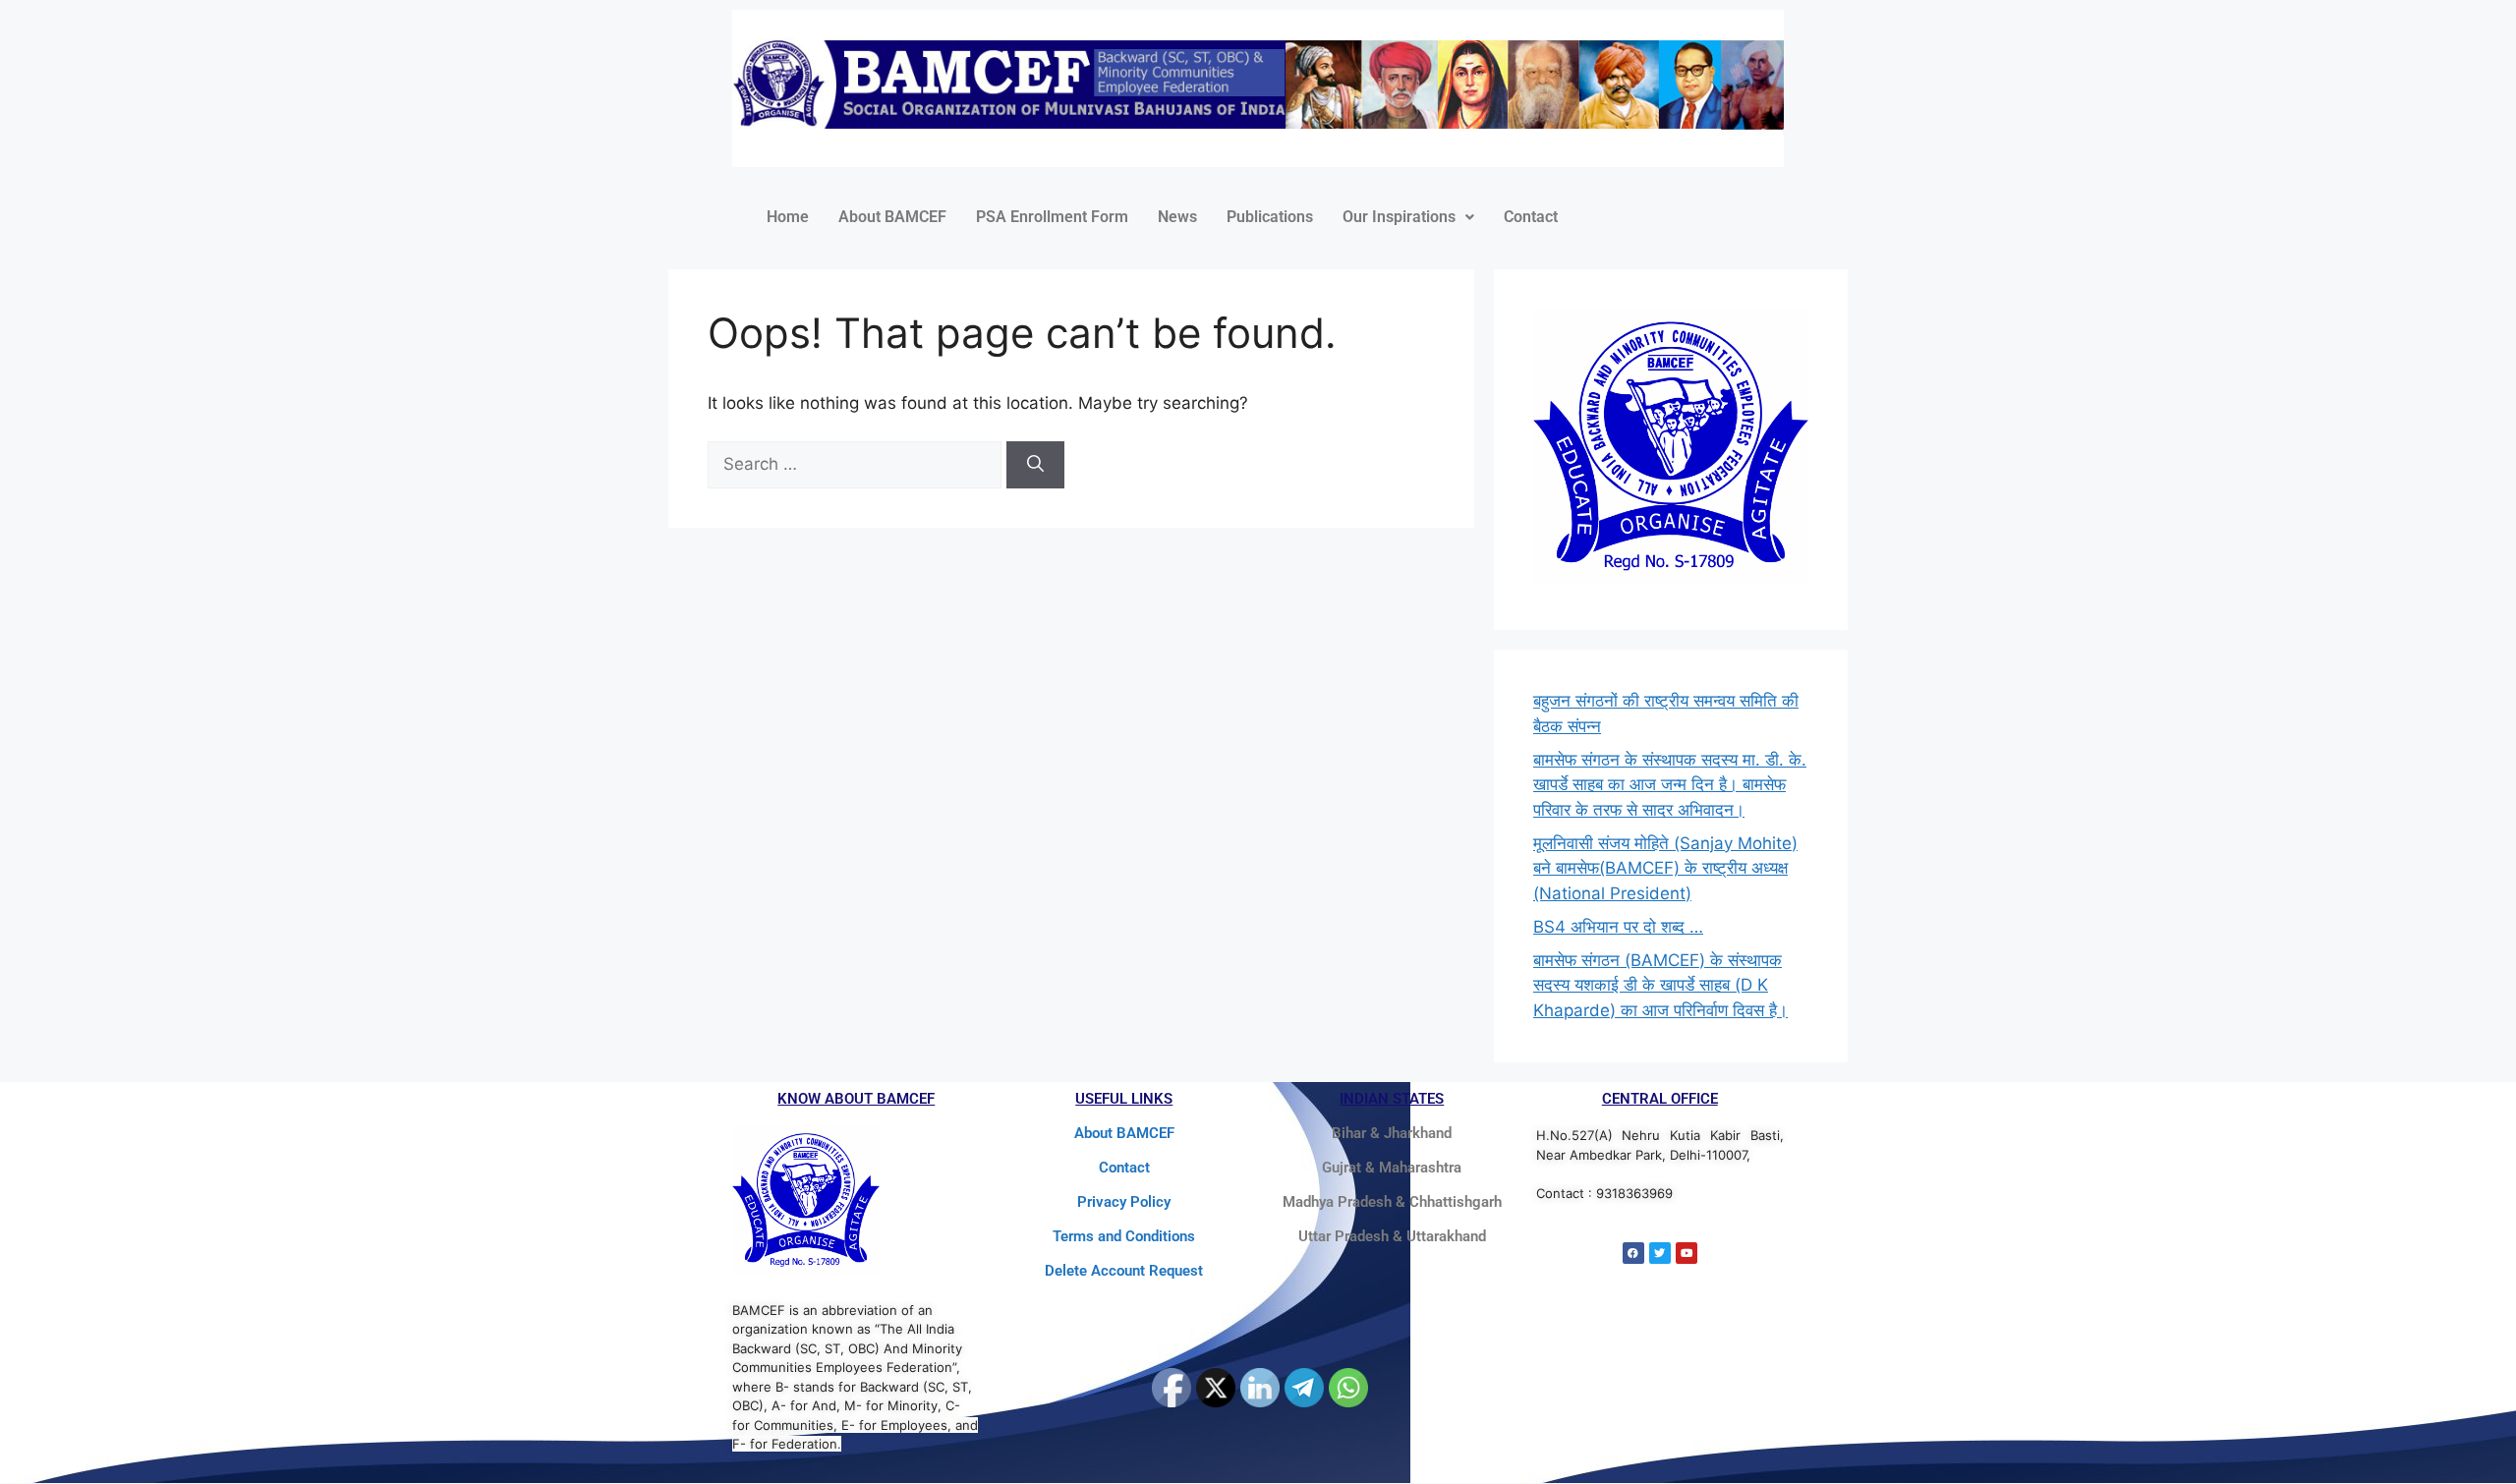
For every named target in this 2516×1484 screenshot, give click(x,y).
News (1177, 217)
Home (788, 217)
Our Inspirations (1399, 217)
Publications (1270, 217)
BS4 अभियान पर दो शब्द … (1618, 927)
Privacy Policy (1124, 1202)
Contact (1531, 217)
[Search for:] (857, 464)
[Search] (1035, 465)
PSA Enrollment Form (1052, 217)
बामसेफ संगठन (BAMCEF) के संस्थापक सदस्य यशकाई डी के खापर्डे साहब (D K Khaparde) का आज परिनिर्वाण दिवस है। (1660, 985)
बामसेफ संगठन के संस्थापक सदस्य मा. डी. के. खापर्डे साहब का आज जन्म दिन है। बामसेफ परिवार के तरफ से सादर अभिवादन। (1670, 785)
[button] (1408, 217)
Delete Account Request (1124, 1271)
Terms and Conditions (1124, 1236)
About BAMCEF (892, 217)
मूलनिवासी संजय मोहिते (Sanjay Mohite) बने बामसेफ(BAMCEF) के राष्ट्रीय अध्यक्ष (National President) (1665, 868)
